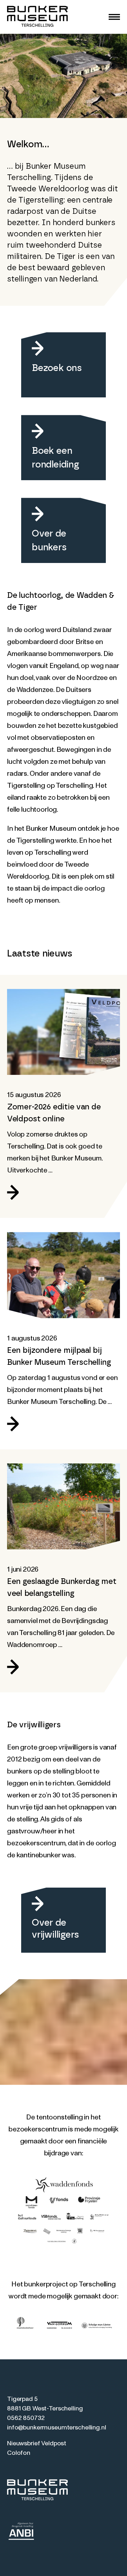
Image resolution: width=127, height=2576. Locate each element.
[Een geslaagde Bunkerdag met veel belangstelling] (64, 1506)
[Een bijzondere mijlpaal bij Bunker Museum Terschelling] (64, 1275)
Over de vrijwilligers (55, 1929)
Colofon (19, 2453)
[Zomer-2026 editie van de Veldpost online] (64, 1032)
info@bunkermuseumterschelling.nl (57, 2428)
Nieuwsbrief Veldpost (37, 2444)
